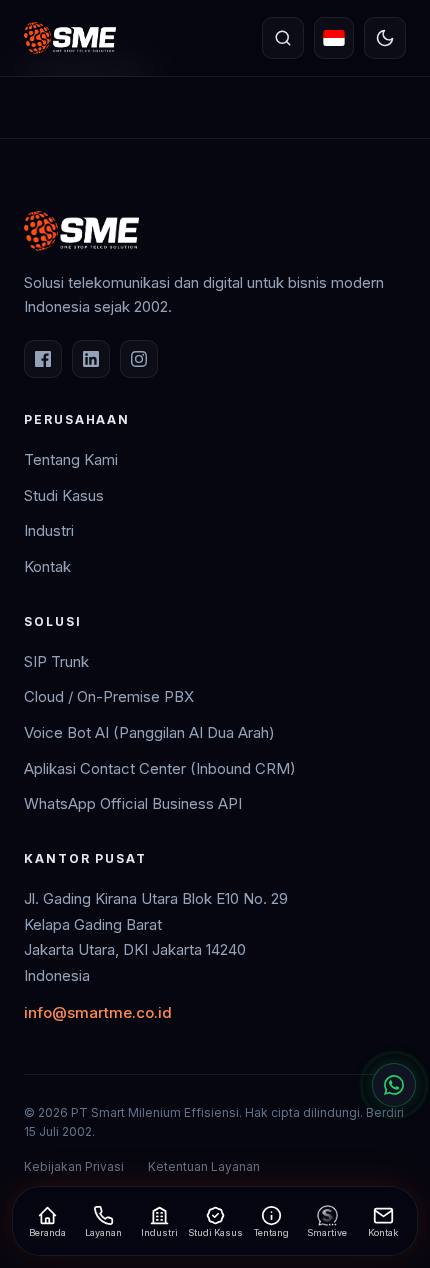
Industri (49, 530)
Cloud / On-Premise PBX (109, 696)
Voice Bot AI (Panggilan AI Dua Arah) (149, 732)
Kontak (47, 566)
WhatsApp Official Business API (133, 803)
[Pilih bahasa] (334, 38)
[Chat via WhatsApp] (394, 1085)
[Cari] (283, 38)
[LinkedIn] (91, 359)
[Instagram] (139, 359)
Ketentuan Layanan (204, 1166)
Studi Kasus (64, 495)
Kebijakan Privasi (74, 1166)
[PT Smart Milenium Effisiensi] (70, 38)
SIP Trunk (56, 661)
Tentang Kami (71, 459)
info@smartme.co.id (98, 1012)
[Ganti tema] (385, 38)
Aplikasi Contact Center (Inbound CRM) (160, 768)
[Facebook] (43, 359)
